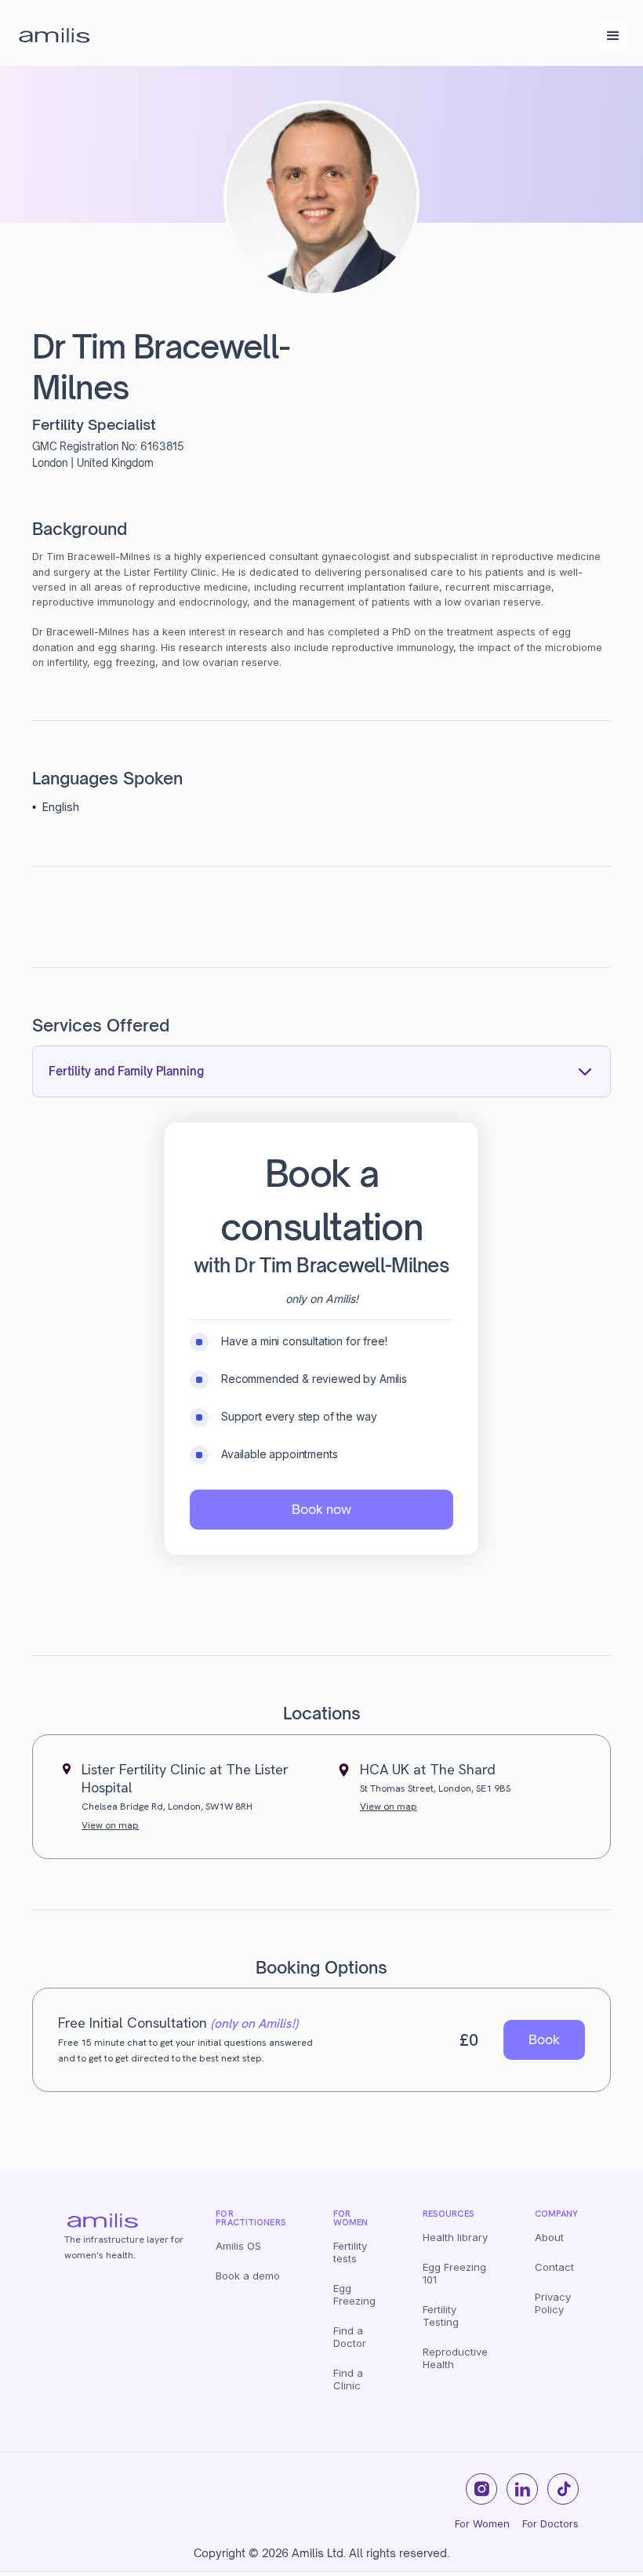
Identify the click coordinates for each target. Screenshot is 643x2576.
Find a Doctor (350, 2337)
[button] (613, 36)
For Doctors (550, 2523)
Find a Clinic (348, 2379)
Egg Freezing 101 (454, 2273)
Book (544, 2039)
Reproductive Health (455, 2358)
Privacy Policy (553, 2303)
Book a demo (248, 2276)
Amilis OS (238, 2246)
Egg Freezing (354, 2294)
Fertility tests (350, 2252)
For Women (482, 2523)
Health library (455, 2237)
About (549, 2237)
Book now (321, 1509)
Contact (554, 2267)
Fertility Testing (441, 2316)
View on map (110, 1825)
